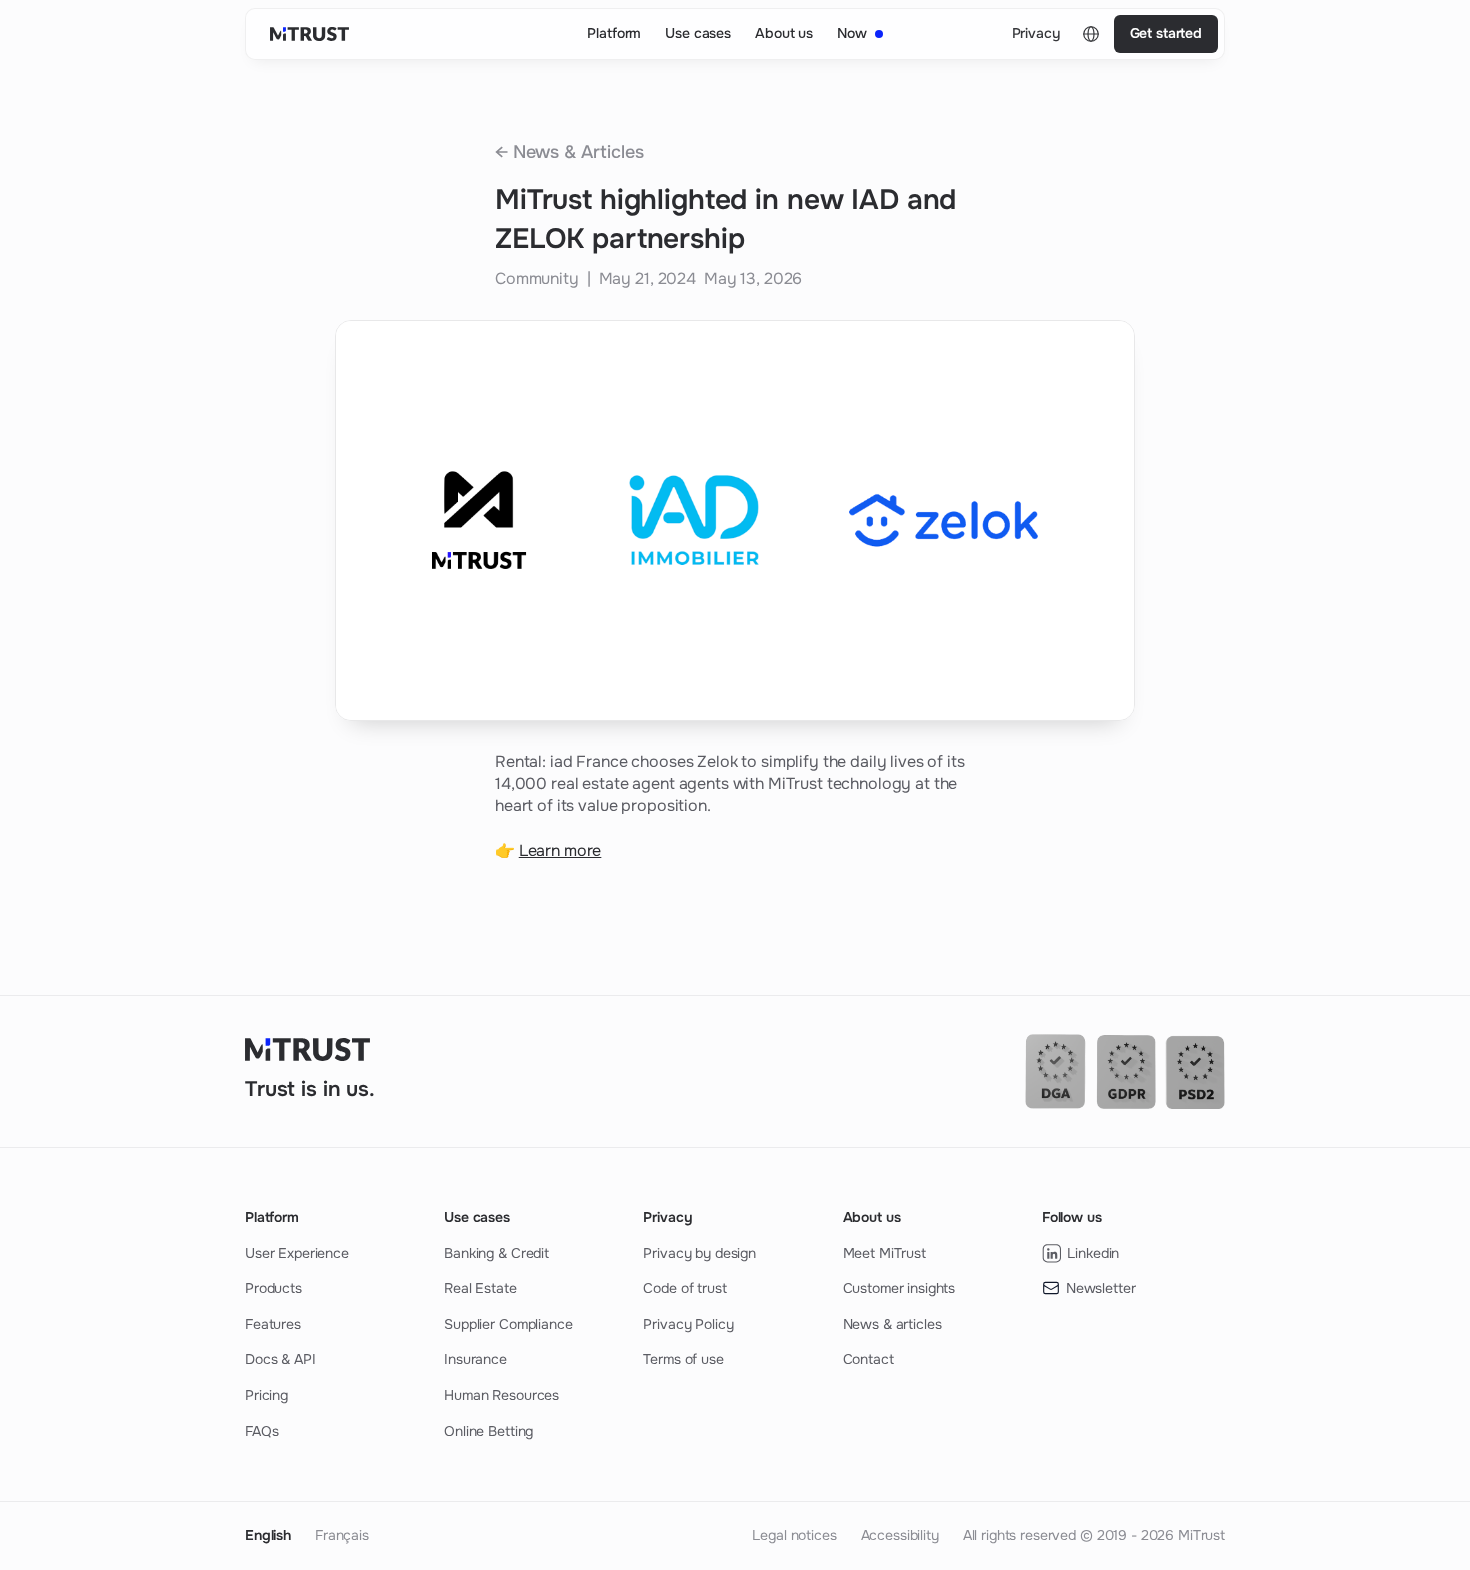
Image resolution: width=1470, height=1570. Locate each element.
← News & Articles (569, 152)
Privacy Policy (688, 1324)
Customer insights (899, 1288)
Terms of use (683, 1359)
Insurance (475, 1359)
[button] (1091, 34)
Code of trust (684, 1288)
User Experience (297, 1253)
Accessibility (900, 1535)
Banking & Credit (496, 1253)
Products (273, 1288)
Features (273, 1324)
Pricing (266, 1395)
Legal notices (794, 1535)
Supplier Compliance (508, 1324)
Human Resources (501, 1395)
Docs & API (280, 1359)
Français (342, 1535)
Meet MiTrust (884, 1253)
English (268, 1535)
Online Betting (488, 1431)
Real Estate (480, 1288)
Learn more (560, 850)
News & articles (892, 1324)
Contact (868, 1359)
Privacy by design (699, 1253)
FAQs (261, 1431)
